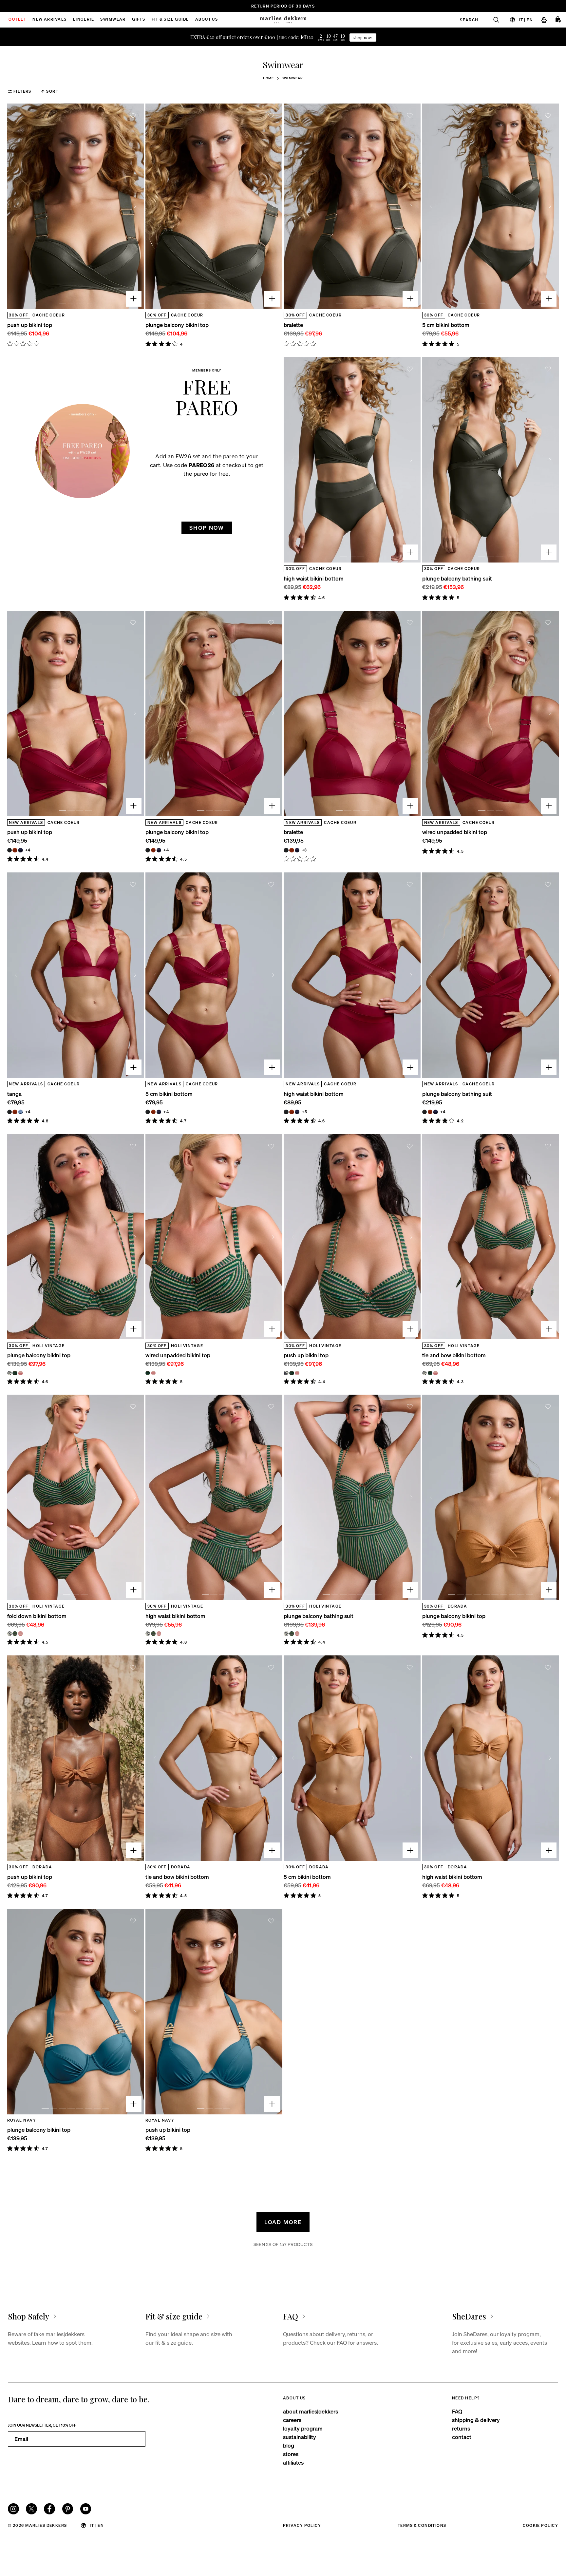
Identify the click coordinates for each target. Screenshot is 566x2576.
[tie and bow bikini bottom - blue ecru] (424, 1373)
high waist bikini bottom (314, 578)
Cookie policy (540, 2525)
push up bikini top (30, 325)
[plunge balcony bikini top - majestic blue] (159, 850)
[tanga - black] (9, 1112)
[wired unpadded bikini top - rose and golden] (153, 1373)
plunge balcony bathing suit (457, 578)
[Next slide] (135, 206)
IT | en (526, 19)
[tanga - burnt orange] (15, 1112)
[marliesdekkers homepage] (283, 20)
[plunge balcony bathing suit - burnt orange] (430, 1112)
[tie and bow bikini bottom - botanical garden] (430, 1373)
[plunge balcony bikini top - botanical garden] (15, 1373)
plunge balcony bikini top (177, 325)
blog (289, 2445)
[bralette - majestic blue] (297, 850)
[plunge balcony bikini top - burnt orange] (153, 850)
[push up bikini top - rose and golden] (297, 1373)
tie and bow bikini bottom (454, 1355)
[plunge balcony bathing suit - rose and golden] (297, 1633)
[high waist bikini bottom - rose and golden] (159, 1633)
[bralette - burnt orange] (292, 850)
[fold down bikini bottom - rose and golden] (20, 1633)
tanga (14, 1094)
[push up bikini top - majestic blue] (20, 850)
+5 (305, 1112)
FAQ (457, 2411)
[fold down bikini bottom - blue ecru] (9, 1633)
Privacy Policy (302, 2525)
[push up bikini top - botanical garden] (292, 1373)
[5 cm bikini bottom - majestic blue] (159, 1112)
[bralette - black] (286, 850)
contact (462, 2437)
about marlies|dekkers (311, 2411)
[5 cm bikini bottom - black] (148, 1112)
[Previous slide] (16, 206)
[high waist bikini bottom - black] (286, 1112)
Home (269, 78)
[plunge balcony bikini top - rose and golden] (20, 1373)
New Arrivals (49, 20)
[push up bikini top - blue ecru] (286, 1373)
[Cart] (558, 20)
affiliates (293, 2462)
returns (461, 2428)
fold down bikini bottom (37, 1616)
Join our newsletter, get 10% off (42, 2425)
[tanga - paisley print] (20, 1112)
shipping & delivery (476, 2420)
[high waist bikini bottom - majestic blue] (297, 1112)
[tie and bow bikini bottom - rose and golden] (435, 1373)
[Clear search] (493, 20)
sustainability (300, 2437)
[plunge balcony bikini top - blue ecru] (9, 1373)
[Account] (544, 20)
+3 (305, 850)
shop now (363, 38)
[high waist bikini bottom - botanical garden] (153, 1633)
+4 (28, 850)
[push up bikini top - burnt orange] (15, 850)
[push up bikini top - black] (9, 850)
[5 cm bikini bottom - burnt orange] (153, 1112)
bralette (293, 325)
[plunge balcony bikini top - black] (148, 850)
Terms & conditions (422, 2525)
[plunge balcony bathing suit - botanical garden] (292, 1633)
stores (291, 2454)
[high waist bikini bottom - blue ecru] (148, 1633)
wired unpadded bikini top (455, 832)
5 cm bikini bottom (446, 325)
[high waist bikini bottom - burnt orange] (292, 1112)
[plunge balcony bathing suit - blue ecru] (286, 1633)
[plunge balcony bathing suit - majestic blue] (435, 1112)
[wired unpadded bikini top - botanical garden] (148, 1373)
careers (292, 2420)
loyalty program (303, 2428)
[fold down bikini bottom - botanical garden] (15, 1633)
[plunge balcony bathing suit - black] (424, 1112)
